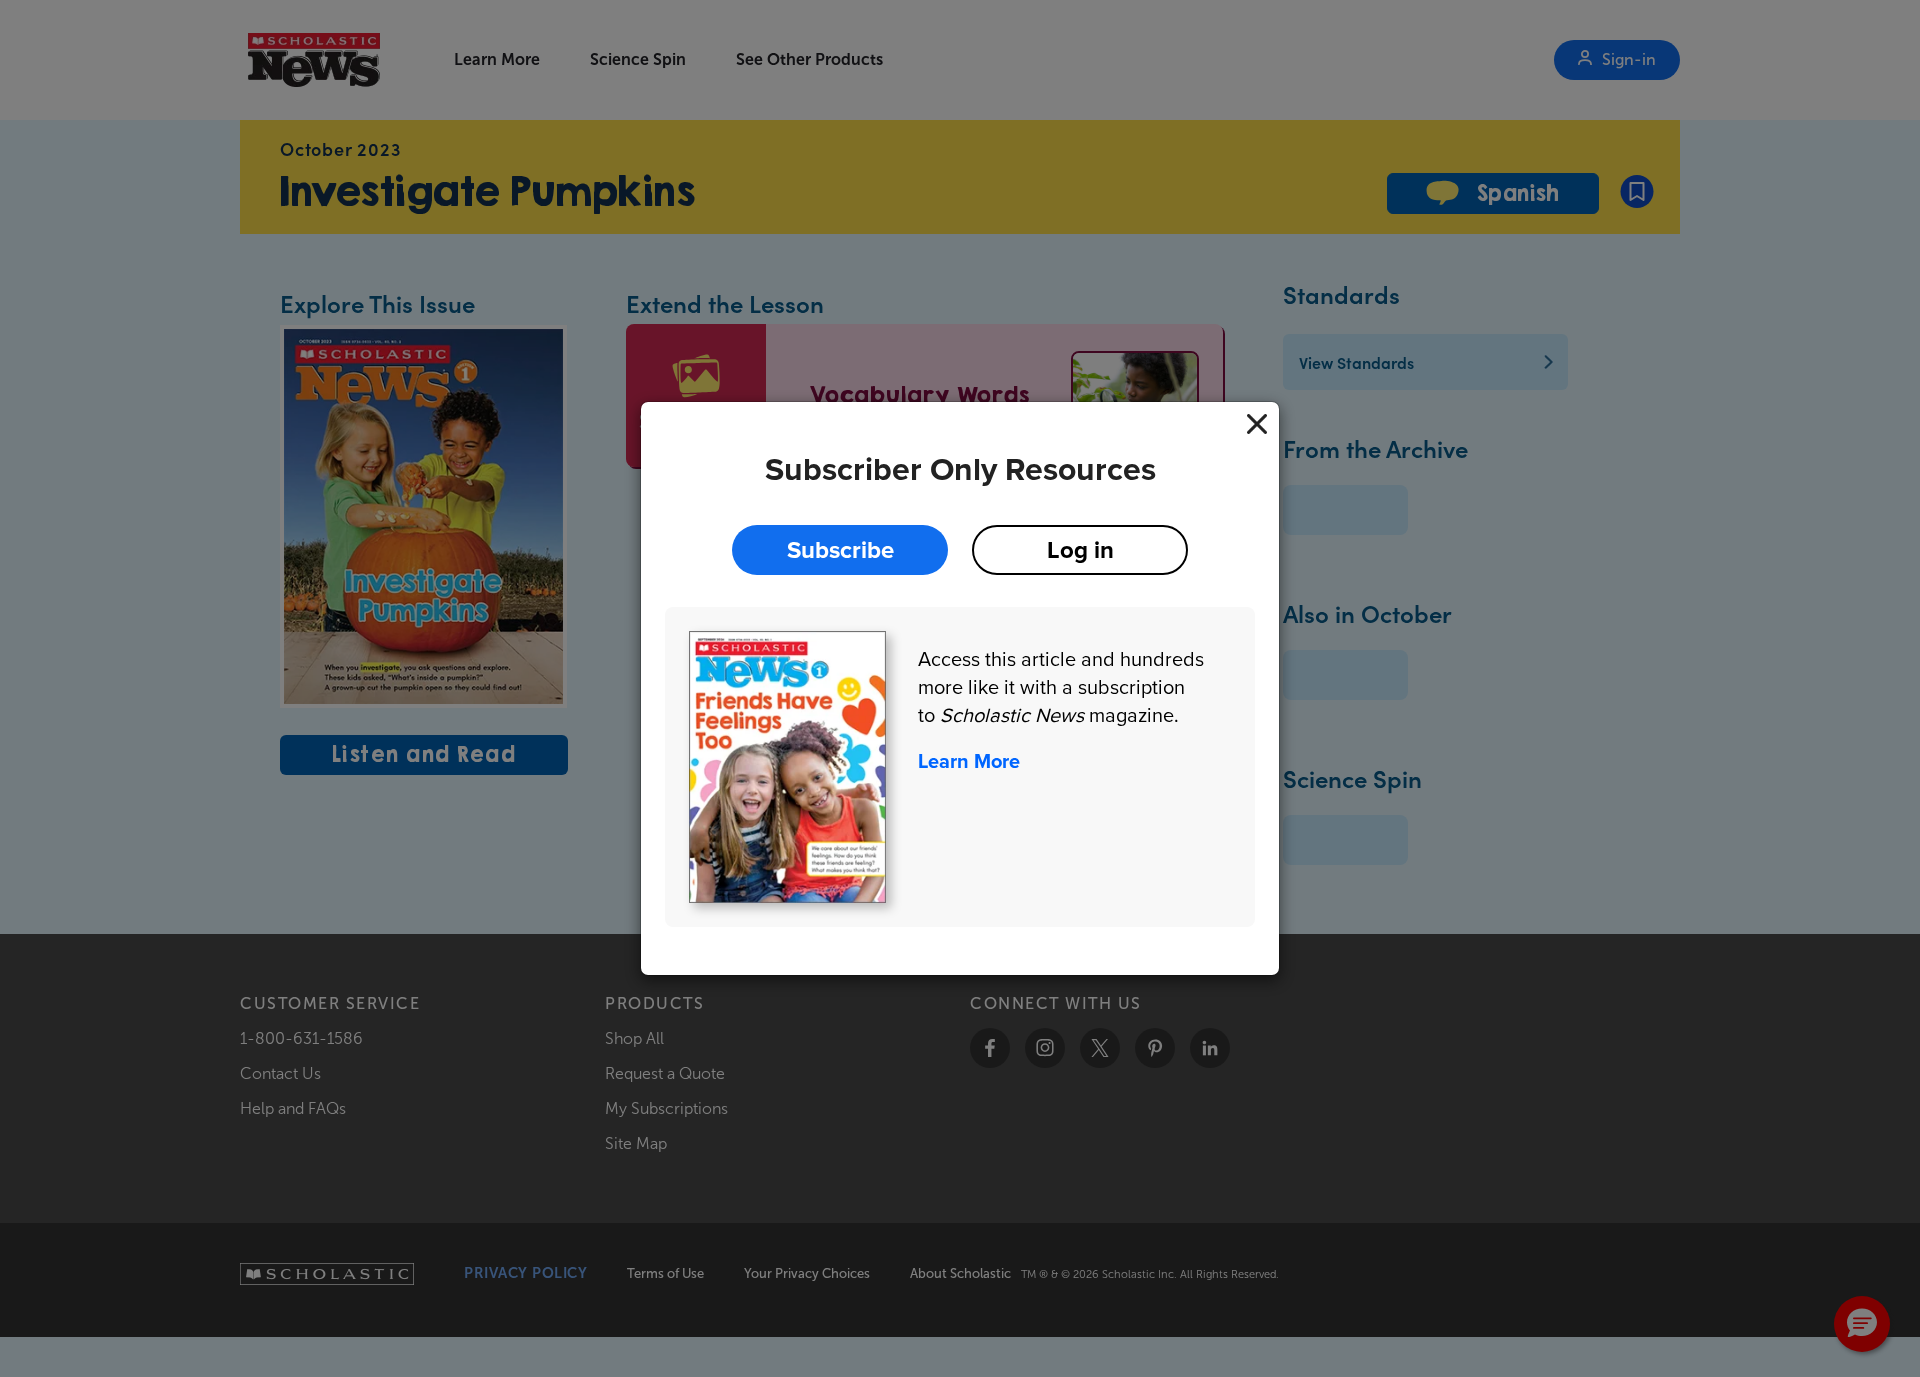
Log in (1080, 549)
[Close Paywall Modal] (1257, 424)
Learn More (969, 761)
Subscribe (840, 549)
